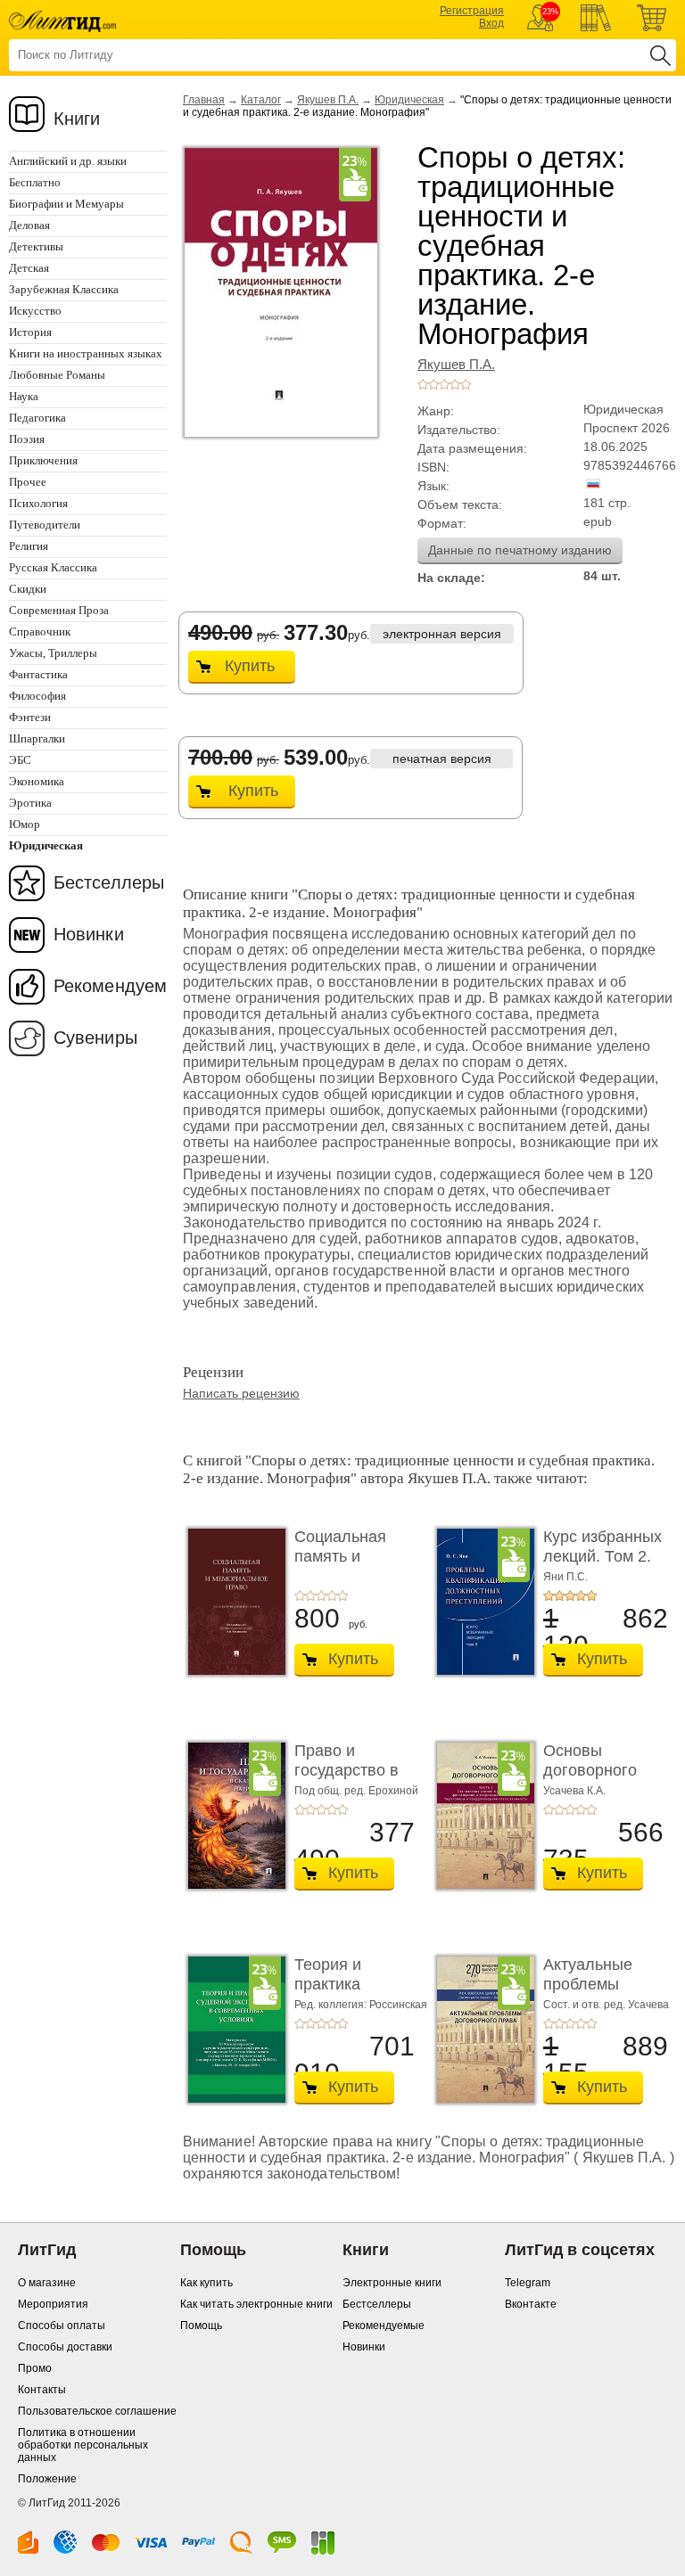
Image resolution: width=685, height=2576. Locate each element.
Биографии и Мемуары (66, 204)
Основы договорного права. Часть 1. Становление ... (602, 1780)
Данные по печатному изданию (520, 550)
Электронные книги (392, 2283)
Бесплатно (35, 182)
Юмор (25, 824)
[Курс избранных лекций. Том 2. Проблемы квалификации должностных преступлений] (481, 1602)
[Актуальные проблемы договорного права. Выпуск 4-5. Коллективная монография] (481, 2030)
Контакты (42, 2390)
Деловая (29, 225)
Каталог (261, 100)
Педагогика (37, 418)
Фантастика (38, 674)
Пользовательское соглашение (97, 2411)
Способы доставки (65, 2347)
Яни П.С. (565, 1577)
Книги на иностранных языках (86, 353)
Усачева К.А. (574, 1791)
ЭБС (20, 760)
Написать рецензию (241, 1393)
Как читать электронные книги (256, 2304)
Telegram (528, 2283)
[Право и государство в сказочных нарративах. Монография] (232, 1816)
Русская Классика (53, 567)
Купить (250, 666)
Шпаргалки (37, 738)
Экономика (37, 781)
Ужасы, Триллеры (53, 653)
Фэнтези (30, 717)
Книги (77, 119)
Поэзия (27, 439)
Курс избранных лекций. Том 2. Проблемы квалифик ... (602, 1566)
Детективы (36, 246)
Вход (491, 23)
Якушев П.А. (328, 100)
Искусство (35, 311)
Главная (204, 100)
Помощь (201, 2326)
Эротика (30, 803)
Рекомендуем (110, 986)
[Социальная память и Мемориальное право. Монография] (232, 1602)
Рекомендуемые (384, 2326)
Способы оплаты (62, 2326)
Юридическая (409, 100)
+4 (455, 384)
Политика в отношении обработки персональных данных (83, 2445)
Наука (24, 396)
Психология (38, 503)
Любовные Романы (57, 375)
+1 (423, 384)
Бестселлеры (109, 882)
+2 (433, 384)
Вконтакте (531, 2304)
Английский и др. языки (68, 161)
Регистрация (472, 11)
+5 (466, 384)
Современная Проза (59, 610)
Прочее (28, 482)
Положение (47, 2479)
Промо (35, 2368)
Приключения (43, 460)
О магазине (47, 2283)
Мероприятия (53, 2304)
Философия (37, 696)
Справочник (40, 632)
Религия (29, 546)
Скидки (28, 589)
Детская (29, 268)
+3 (444, 384)
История (30, 332)
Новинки (89, 934)
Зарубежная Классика (64, 289)
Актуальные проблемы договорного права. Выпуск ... (606, 1994)
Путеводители (45, 525)
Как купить (206, 2283)
